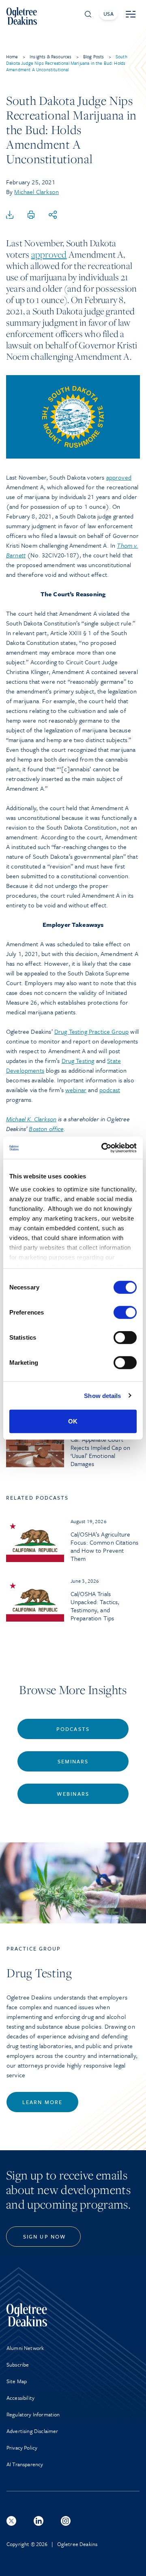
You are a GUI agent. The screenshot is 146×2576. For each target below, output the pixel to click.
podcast (110, 1090)
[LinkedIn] (39, 2521)
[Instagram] (66, 2521)
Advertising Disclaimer (32, 2431)
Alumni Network (25, 2348)
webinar (76, 1090)
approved (49, 254)
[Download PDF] (10, 215)
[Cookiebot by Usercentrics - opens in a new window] (103, 1148)
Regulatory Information (33, 2414)
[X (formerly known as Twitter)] (11, 2521)
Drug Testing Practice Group (91, 1031)
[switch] (125, 1313)
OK (73, 1421)
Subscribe (18, 2365)
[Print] (31, 215)
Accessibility (20, 2398)
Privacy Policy (22, 2448)
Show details (102, 1395)
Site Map (17, 2381)
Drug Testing (78, 1061)
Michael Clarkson (36, 192)
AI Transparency (25, 2464)
